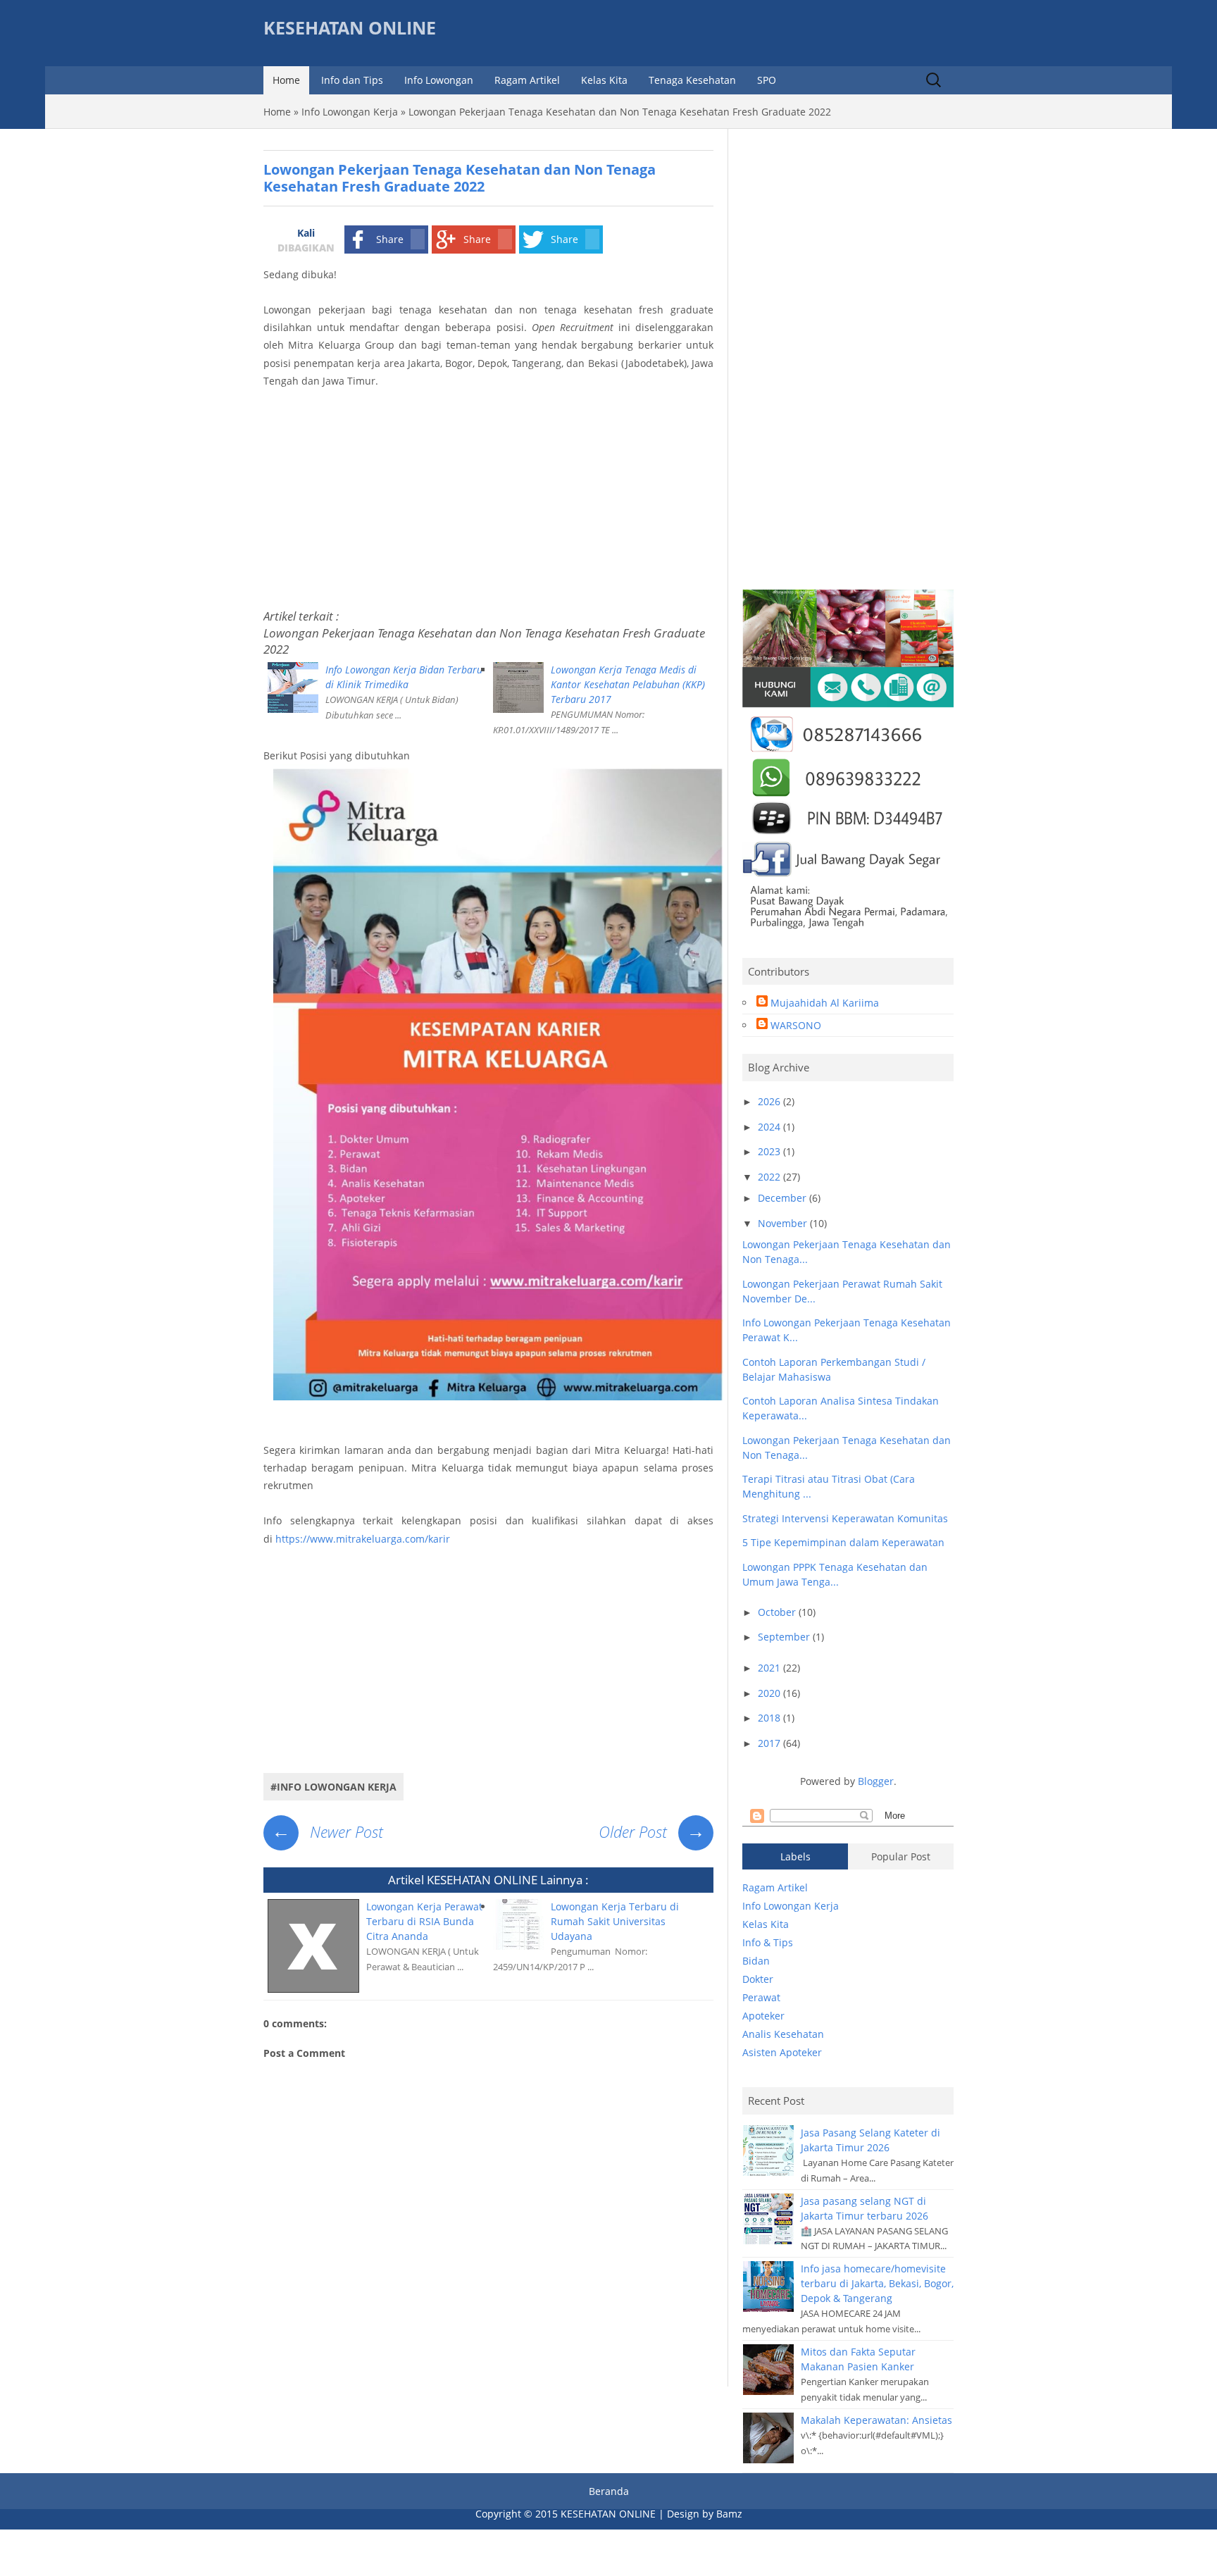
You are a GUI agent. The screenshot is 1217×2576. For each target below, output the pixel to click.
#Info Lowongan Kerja (333, 1787)
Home (286, 80)
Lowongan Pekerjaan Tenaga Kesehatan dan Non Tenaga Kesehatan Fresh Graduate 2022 (484, 641)
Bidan (756, 1961)
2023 (770, 1151)
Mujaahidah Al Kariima (825, 1003)
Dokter (758, 1979)
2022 (770, 1177)
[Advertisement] (488, 495)
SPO (767, 80)
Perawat (761, 1997)
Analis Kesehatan (783, 2034)
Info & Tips (768, 1942)
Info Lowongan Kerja (350, 112)
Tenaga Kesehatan (692, 80)
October (778, 1612)
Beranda (609, 2491)
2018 (770, 1718)
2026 (770, 1101)
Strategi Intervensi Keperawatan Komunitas (845, 1518)
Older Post (652, 1831)
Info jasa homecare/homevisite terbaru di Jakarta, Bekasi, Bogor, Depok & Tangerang (877, 2283)
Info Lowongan (439, 80)
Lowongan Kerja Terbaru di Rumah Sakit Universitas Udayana (615, 1921)
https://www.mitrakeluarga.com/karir (363, 1539)
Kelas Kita (604, 80)
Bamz (729, 2514)
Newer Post (327, 1831)
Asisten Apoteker (782, 2052)
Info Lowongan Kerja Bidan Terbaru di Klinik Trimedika (404, 677)
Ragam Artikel (527, 80)
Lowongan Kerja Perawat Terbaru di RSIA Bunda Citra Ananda (424, 1921)
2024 (770, 1127)
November (784, 1223)
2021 (770, 1668)
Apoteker (763, 2016)
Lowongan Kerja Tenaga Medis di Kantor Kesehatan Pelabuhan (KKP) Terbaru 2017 (628, 684)
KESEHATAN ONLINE (350, 28)
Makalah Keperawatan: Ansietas (876, 2420)
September (785, 1637)
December (784, 1198)
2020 (770, 1693)
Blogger (876, 1781)
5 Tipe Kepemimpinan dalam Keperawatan (843, 1542)
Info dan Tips (352, 80)
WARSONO (796, 1025)
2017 (770, 1743)
